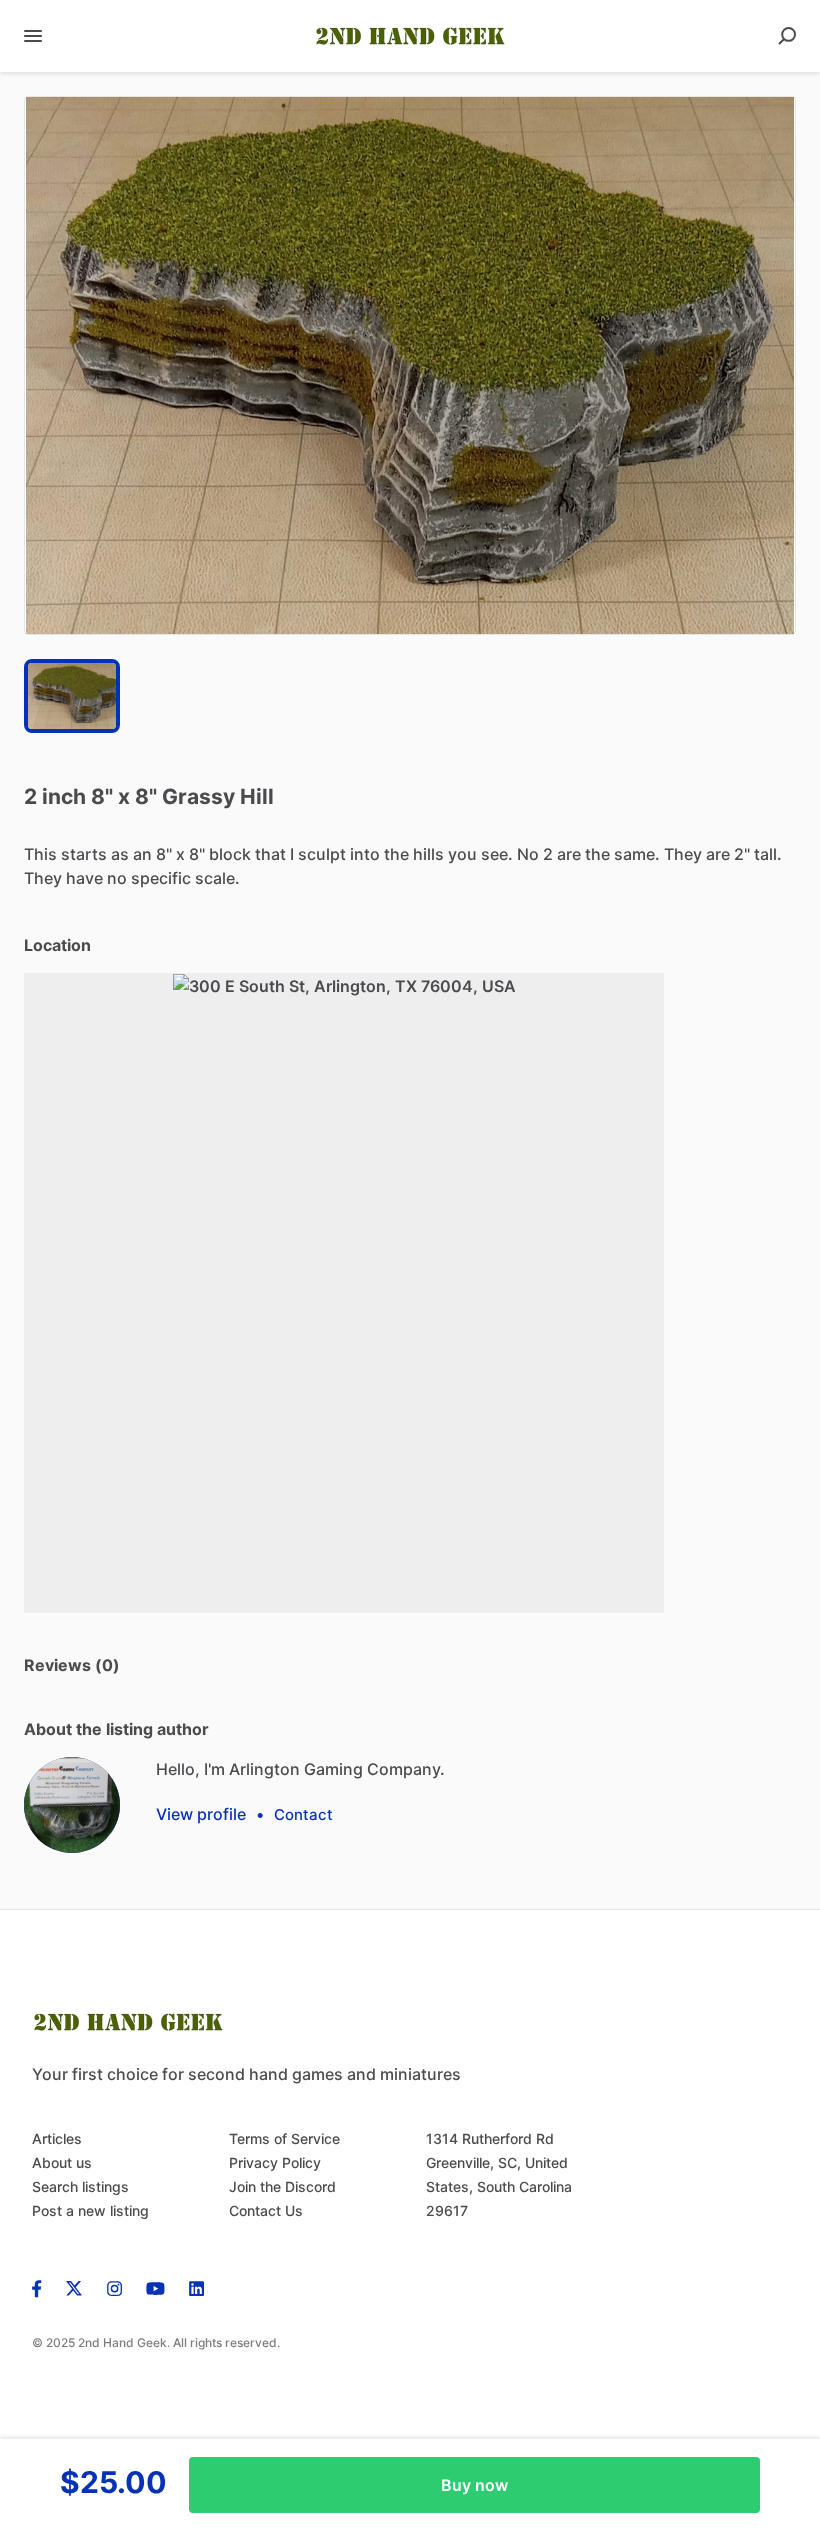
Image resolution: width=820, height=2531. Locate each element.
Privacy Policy (275, 2162)
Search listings (80, 2186)
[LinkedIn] (196, 2287)
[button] (410, 365)
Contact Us (266, 2210)
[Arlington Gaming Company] (72, 1805)
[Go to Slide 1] (72, 696)
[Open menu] (33, 36)
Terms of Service (284, 2138)
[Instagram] (114, 2287)
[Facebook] (43, 2287)
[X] (74, 2287)
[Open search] (787, 36)
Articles (57, 2138)
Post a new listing (90, 2210)
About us (62, 2162)
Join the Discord (282, 2186)
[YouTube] (155, 2287)
